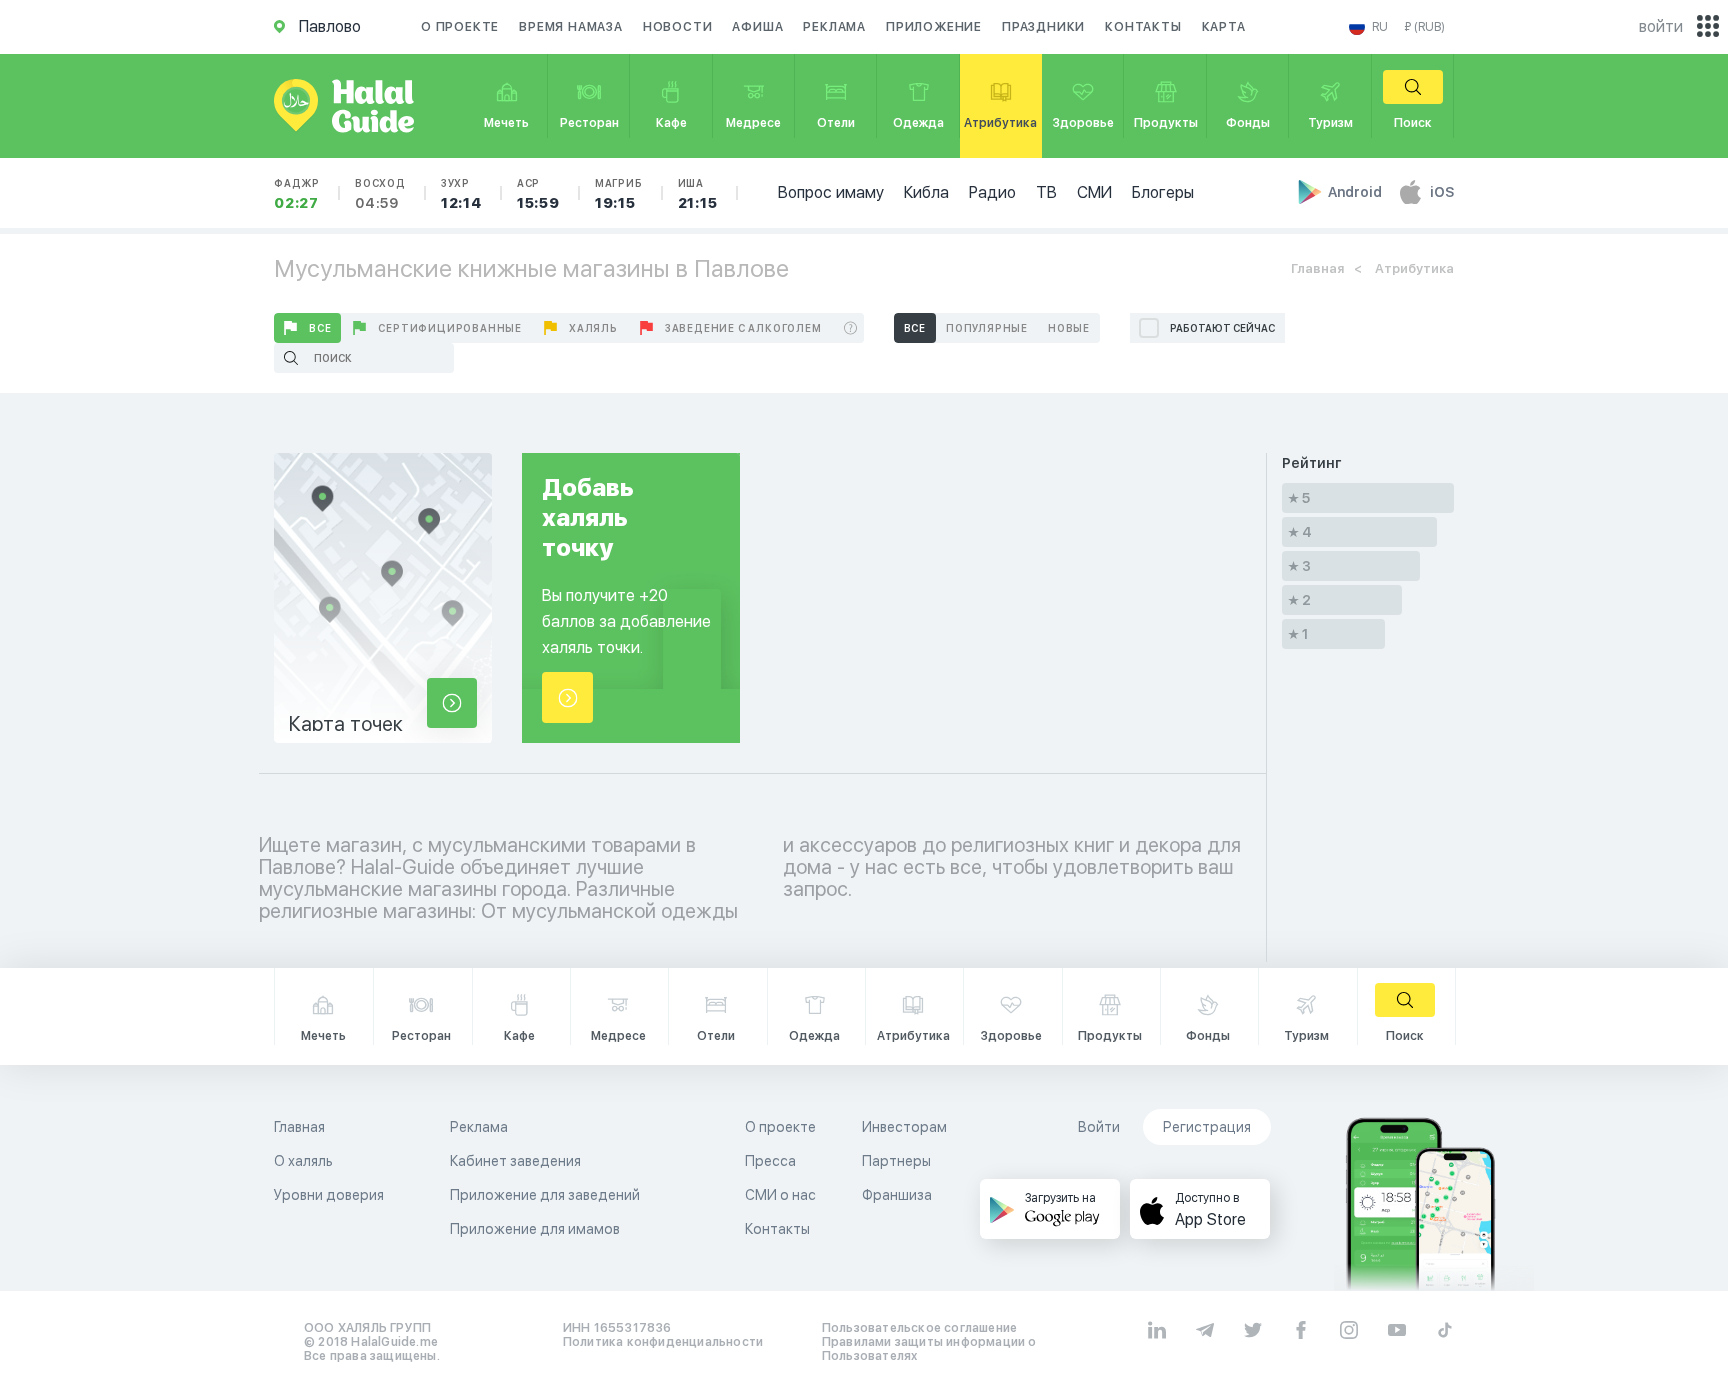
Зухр (461, 194)
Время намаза (571, 27)
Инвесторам (904, 1127)
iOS (1442, 192)
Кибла (926, 192)
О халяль (303, 1161)
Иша (698, 194)
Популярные (987, 328)
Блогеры (1163, 192)
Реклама (834, 27)
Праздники (1043, 27)
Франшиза (897, 1195)
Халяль (593, 328)
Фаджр (297, 194)
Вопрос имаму (831, 192)
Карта (1224, 27)
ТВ (1046, 192)
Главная (1317, 268)
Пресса (770, 1161)
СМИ (1094, 192)
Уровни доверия (329, 1195)
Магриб (619, 194)
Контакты (1143, 27)
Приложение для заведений (545, 1195)
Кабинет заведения (515, 1161)
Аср (538, 194)
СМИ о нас (780, 1195)
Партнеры (896, 1161)
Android (1356, 192)
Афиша (757, 27)
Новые (1069, 328)
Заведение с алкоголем (743, 328)
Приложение (934, 27)
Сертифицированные (450, 328)
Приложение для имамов (535, 1229)
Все (320, 328)
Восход (380, 194)
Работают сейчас (1222, 328)
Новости (678, 27)
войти (1661, 26)
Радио (992, 192)
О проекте (460, 27)
